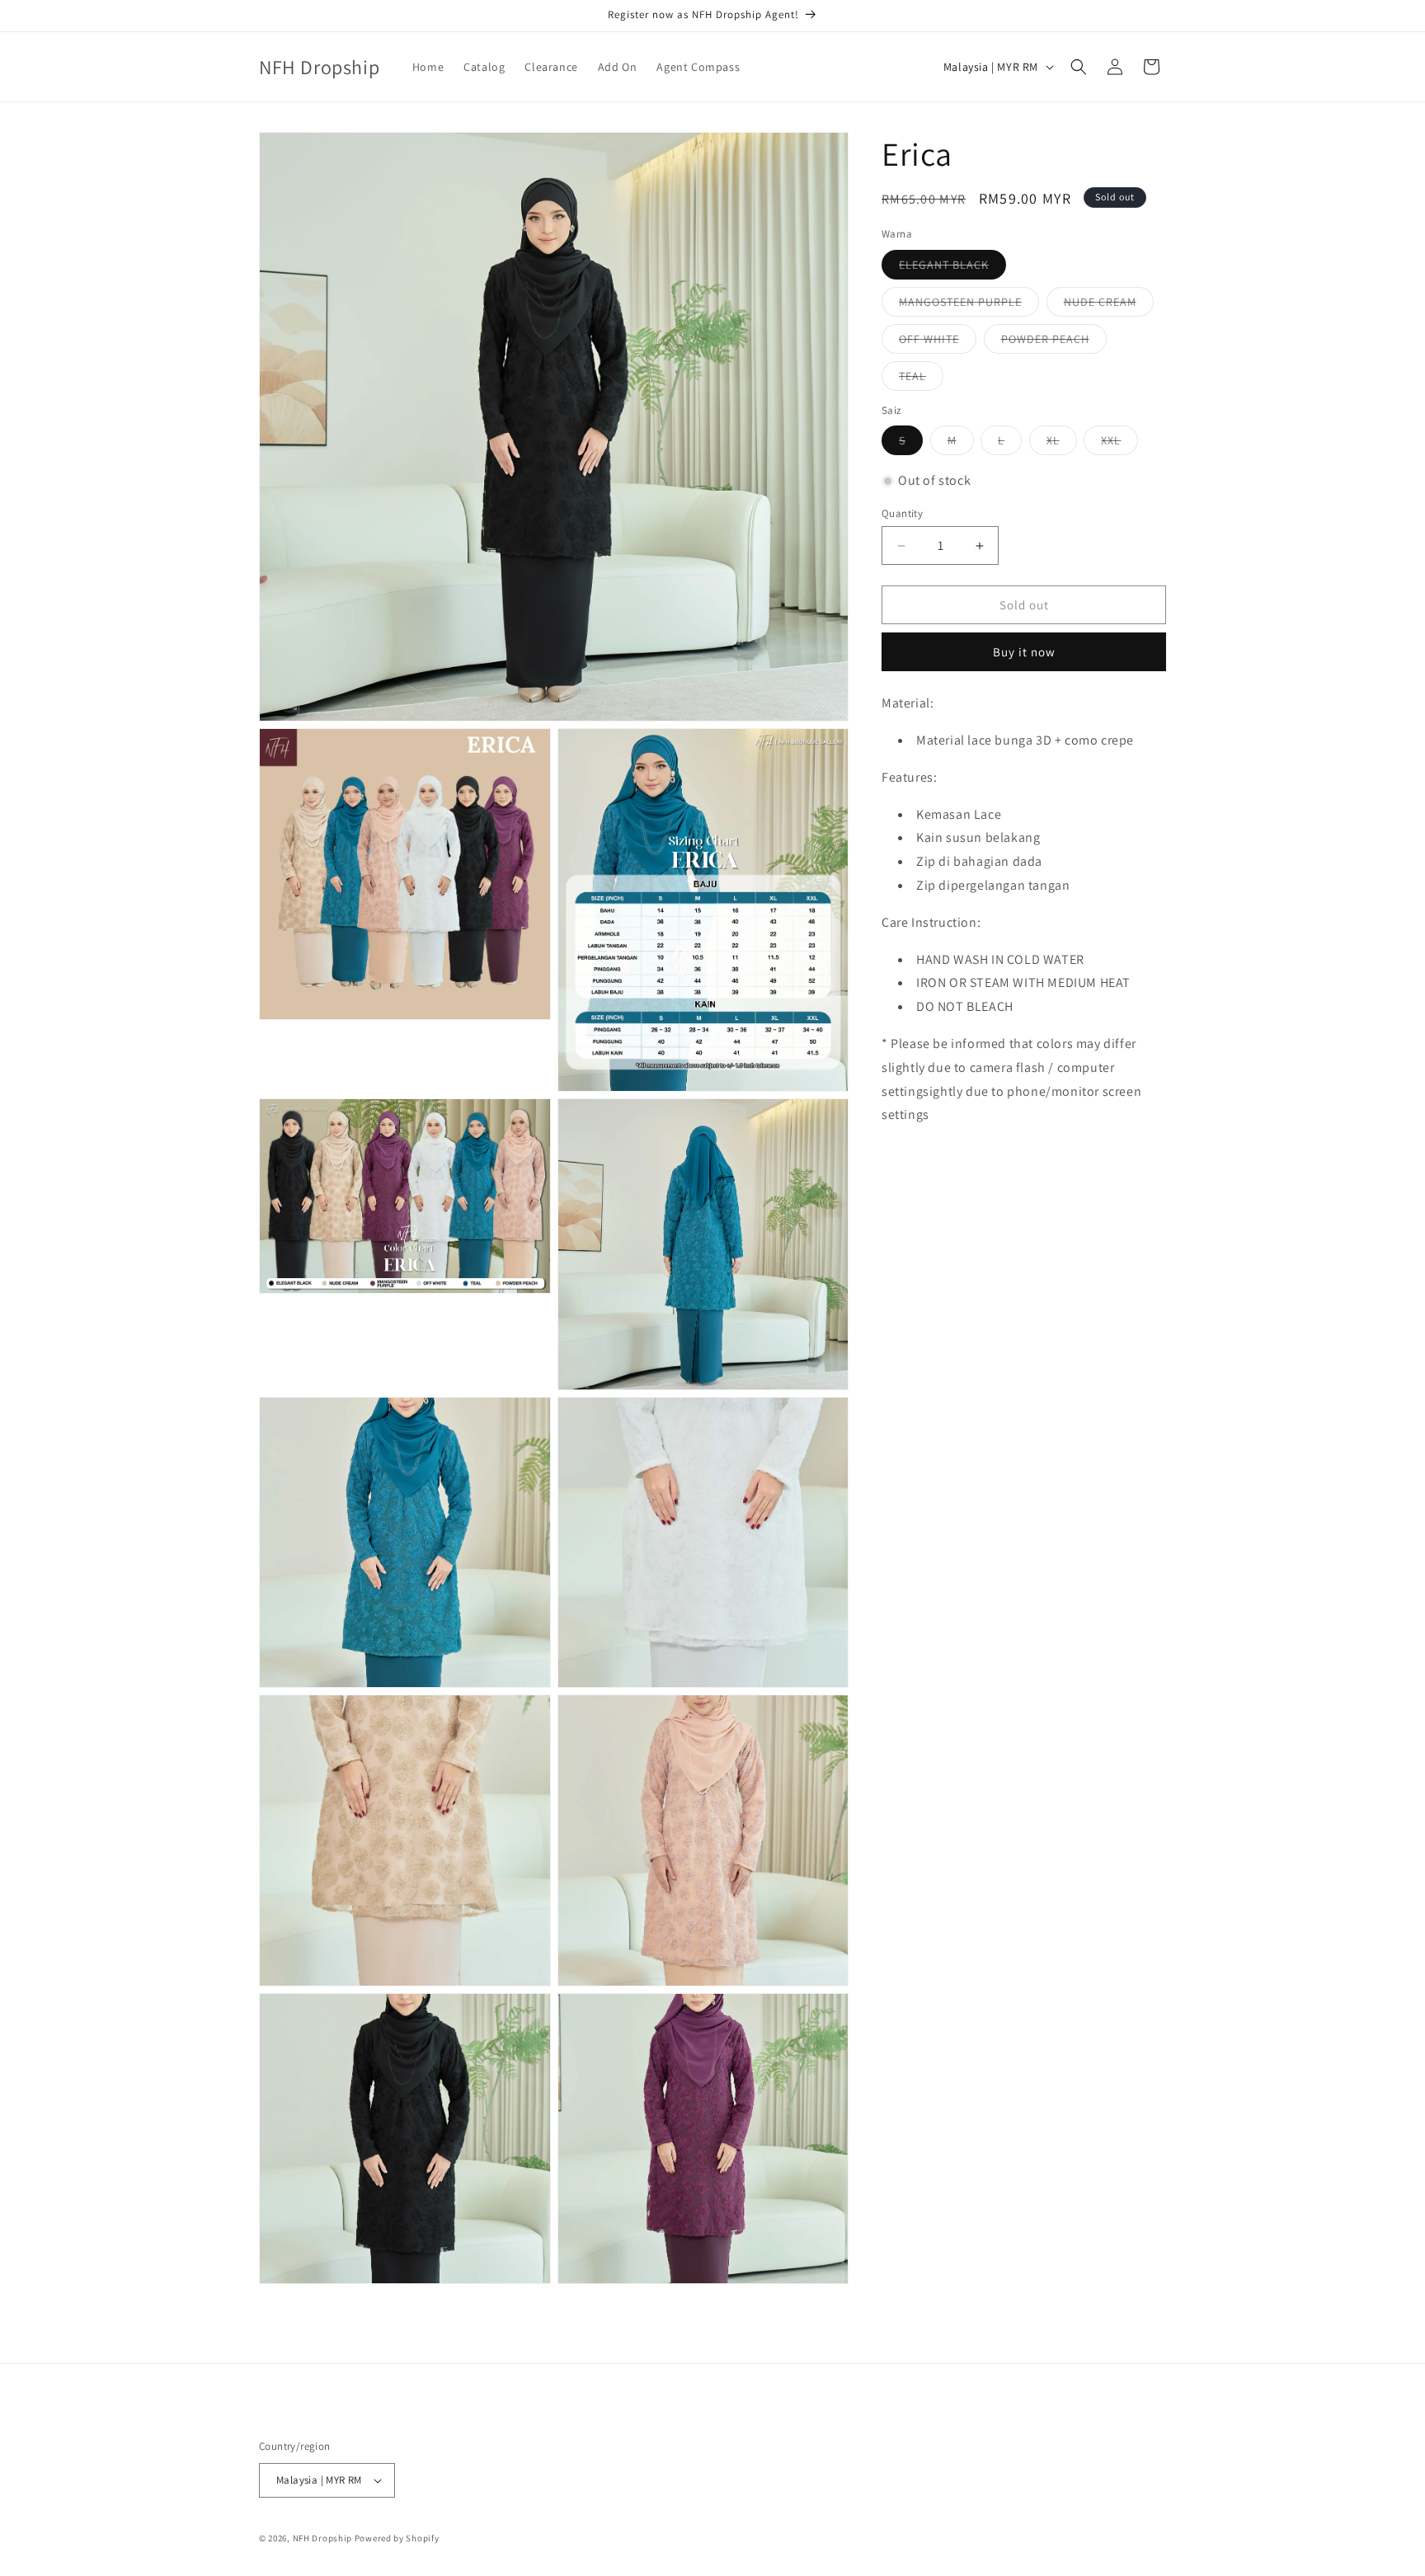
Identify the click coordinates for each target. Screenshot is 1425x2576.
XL (1062, 444)
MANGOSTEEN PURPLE (969, 305)
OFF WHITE (938, 342)
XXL (1119, 444)
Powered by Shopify (397, 2538)
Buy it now (1024, 652)
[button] (1079, 67)
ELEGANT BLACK (952, 268)
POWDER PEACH (1054, 342)
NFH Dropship (322, 2538)
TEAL (921, 379)
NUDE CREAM (1109, 305)
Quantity (902, 513)
